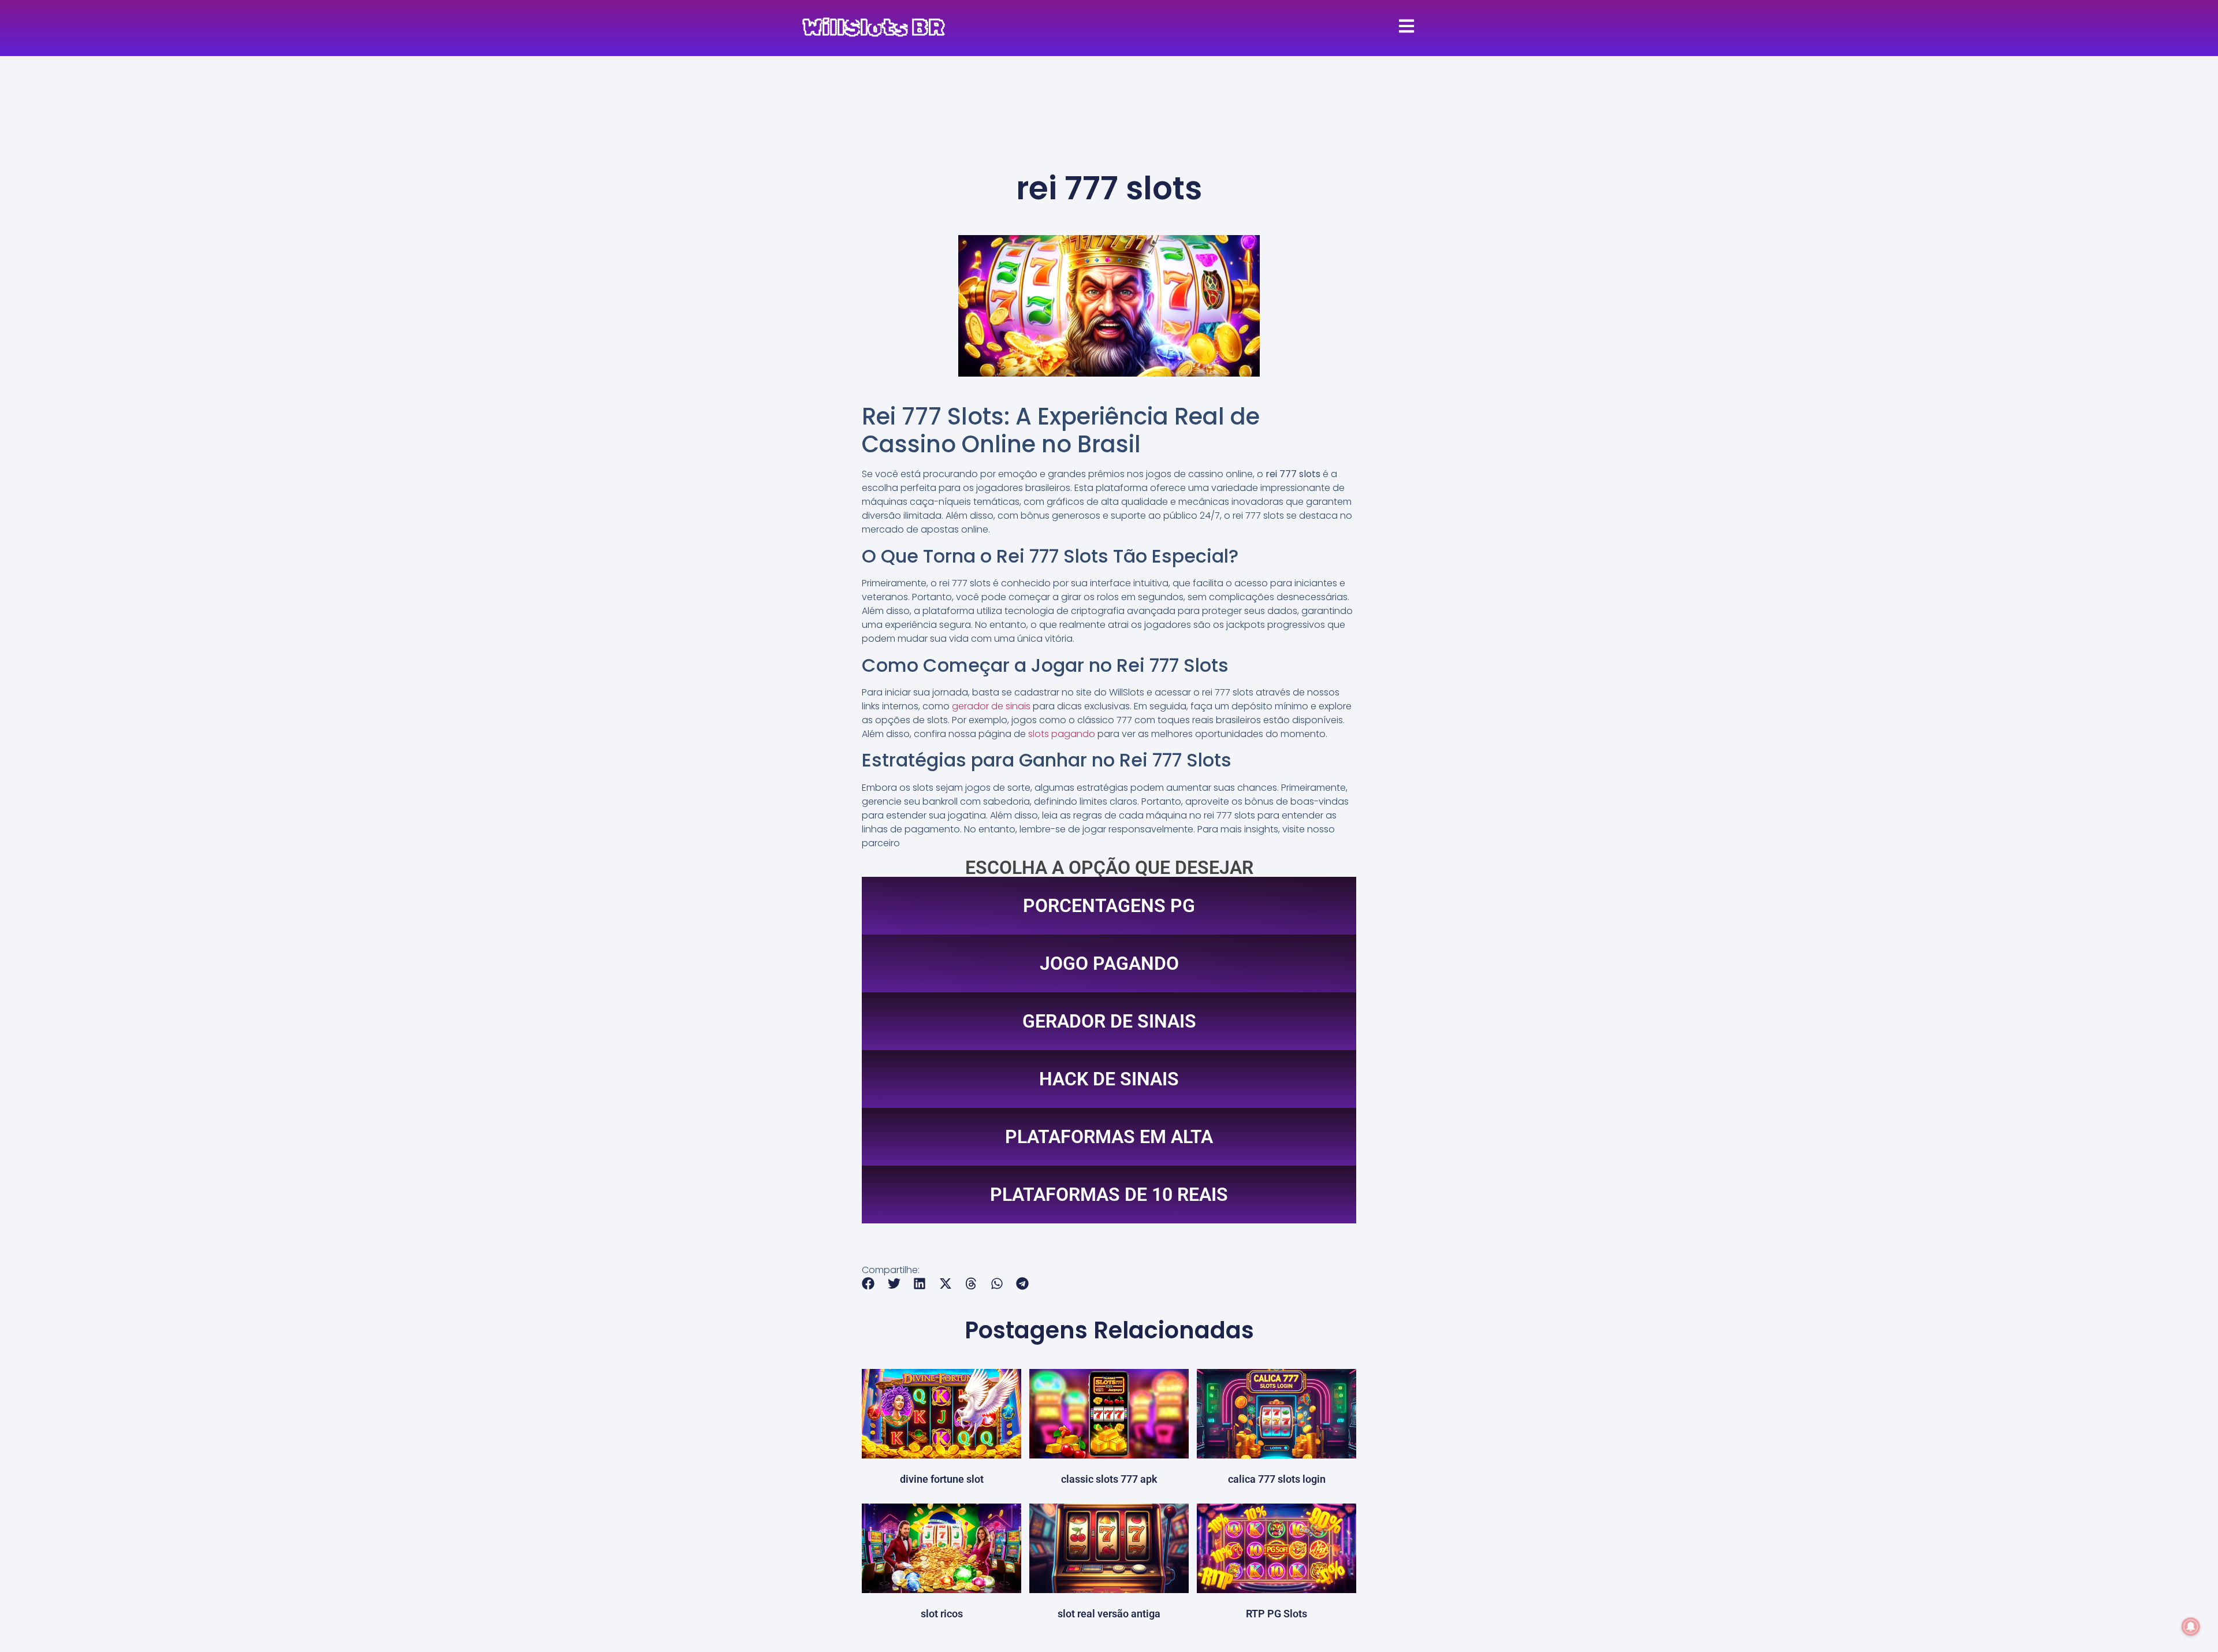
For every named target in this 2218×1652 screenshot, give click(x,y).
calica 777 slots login (1277, 1479)
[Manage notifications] (2191, 1627)
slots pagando (1062, 734)
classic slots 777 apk (1109, 1479)
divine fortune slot (942, 1479)
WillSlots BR (874, 28)
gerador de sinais (991, 706)
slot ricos (942, 1614)
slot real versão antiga (1109, 1614)
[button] (868, 1284)
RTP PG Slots (1277, 1614)
